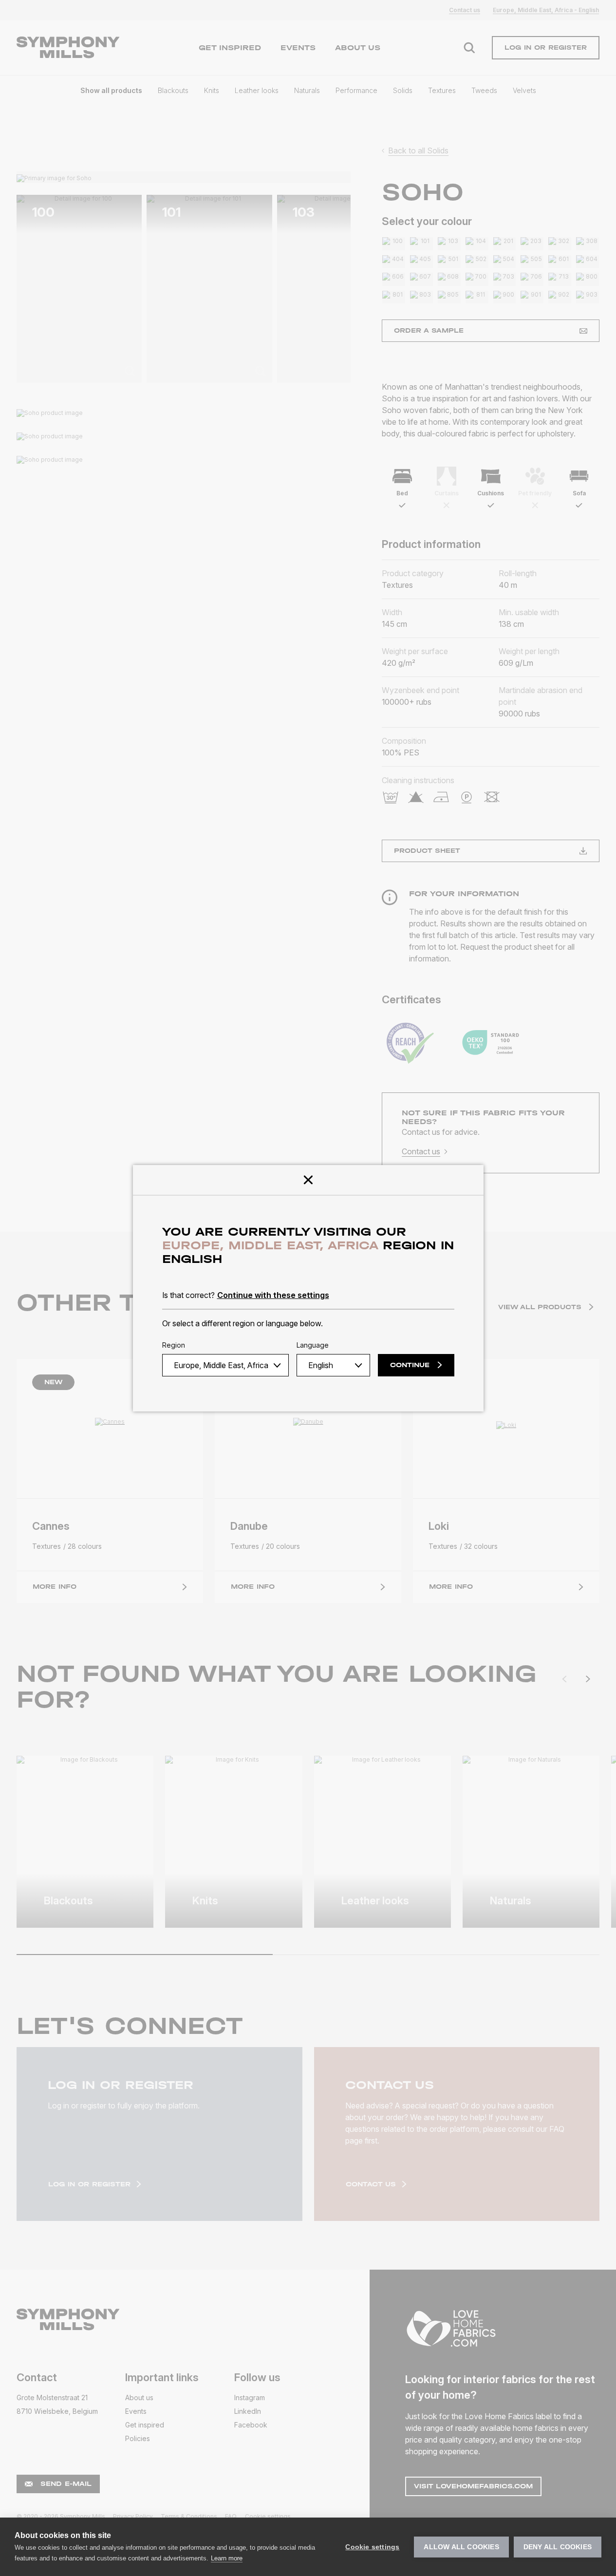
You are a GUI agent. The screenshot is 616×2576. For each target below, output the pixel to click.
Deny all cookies (558, 2547)
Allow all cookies (461, 2547)
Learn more (227, 2558)
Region (174, 1345)
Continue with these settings (273, 1295)
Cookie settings (372, 2547)
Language (313, 1345)
